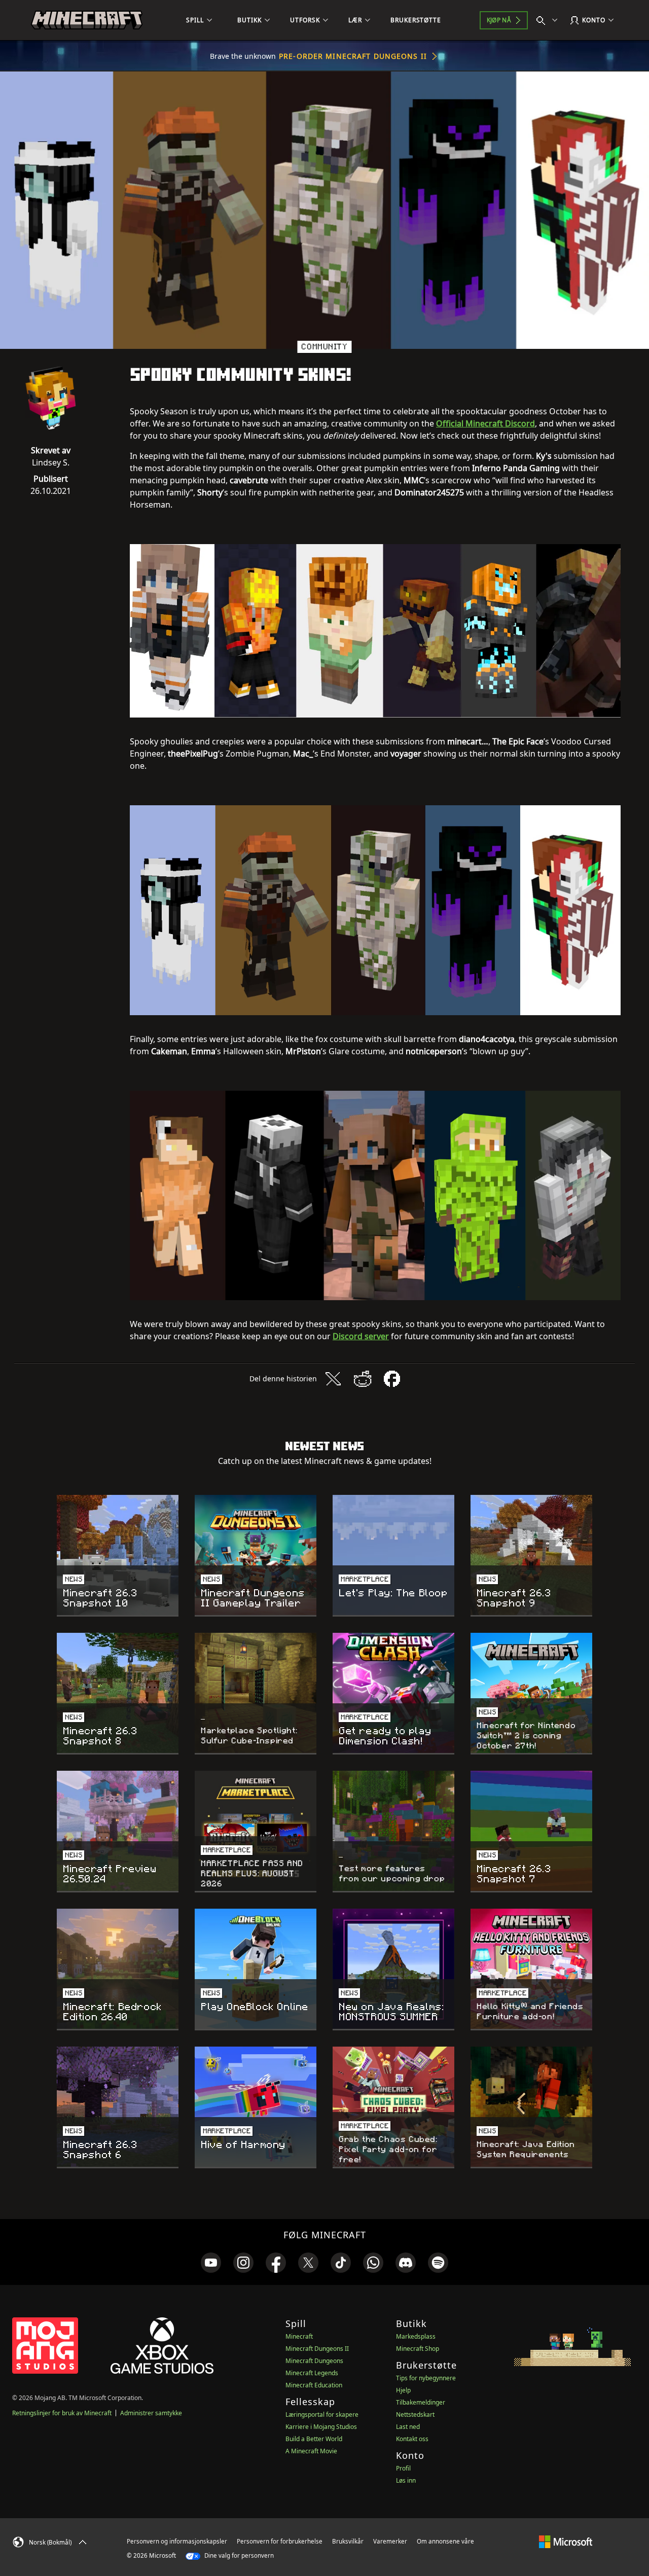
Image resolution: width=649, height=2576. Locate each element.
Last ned (408, 2427)
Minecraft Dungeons (314, 2361)
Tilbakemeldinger (421, 2402)
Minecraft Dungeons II (317, 2349)
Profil (403, 2468)
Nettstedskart (415, 2414)
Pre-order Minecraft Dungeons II (353, 56)
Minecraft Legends (312, 2373)
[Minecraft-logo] (87, 20)
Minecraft (299, 2336)
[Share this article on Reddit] (363, 1379)
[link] (211, 2263)
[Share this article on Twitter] (333, 1379)
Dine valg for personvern (238, 2555)
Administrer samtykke (151, 2413)
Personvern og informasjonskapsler (177, 2541)
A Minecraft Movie (311, 2451)
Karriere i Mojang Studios (321, 2427)
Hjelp (403, 2390)
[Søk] (549, 20)
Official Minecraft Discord (485, 423)
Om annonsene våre (445, 2541)
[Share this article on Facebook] (392, 1379)
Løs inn (406, 2480)
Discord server (361, 1336)
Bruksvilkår (348, 2541)
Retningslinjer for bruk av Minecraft (62, 2413)
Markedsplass (416, 2336)
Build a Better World (314, 2439)
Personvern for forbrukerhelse (280, 2541)
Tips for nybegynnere (426, 2378)
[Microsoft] (566, 2541)
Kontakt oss (412, 2439)
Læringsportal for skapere (322, 2414)
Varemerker (390, 2541)
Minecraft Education (314, 2385)
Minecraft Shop (418, 2349)
